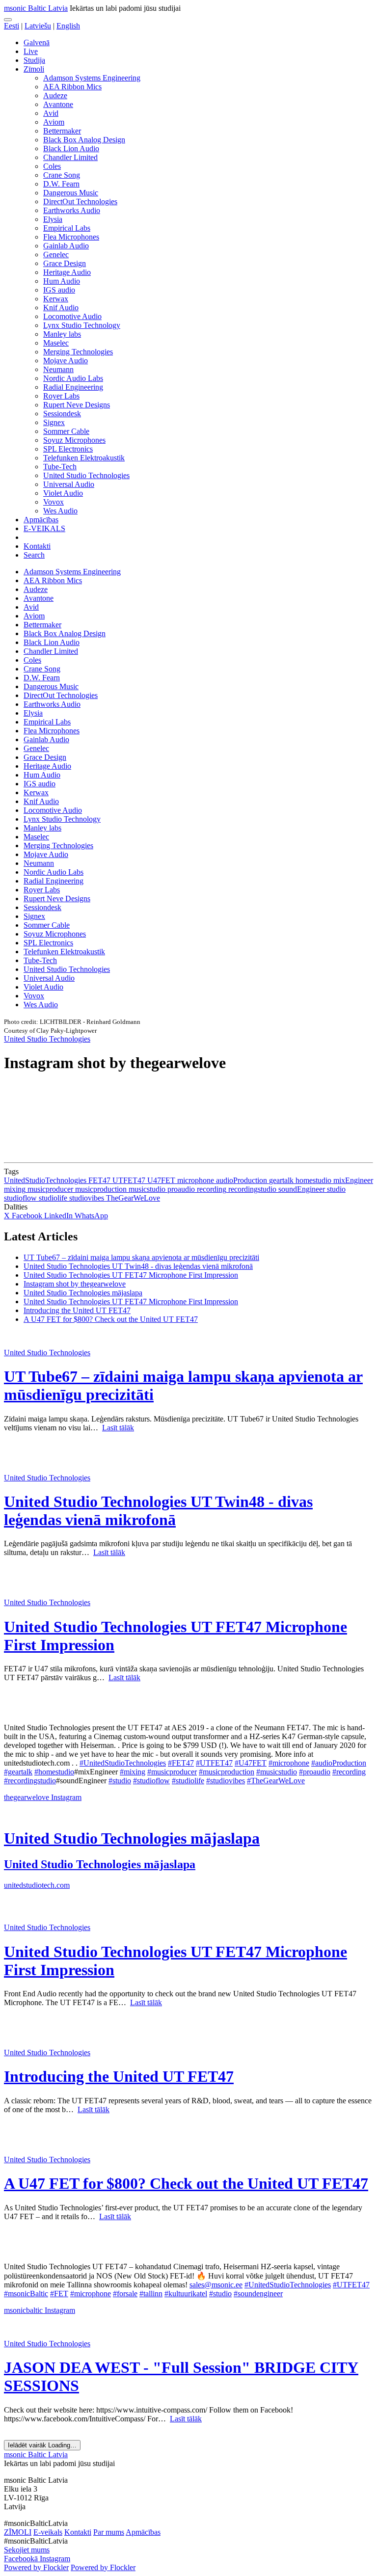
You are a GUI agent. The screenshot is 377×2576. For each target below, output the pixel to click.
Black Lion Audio (71, 148)
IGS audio (59, 290)
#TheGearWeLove (276, 1781)
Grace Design (65, 263)
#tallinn (151, 2294)
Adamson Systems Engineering (92, 78)
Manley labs (62, 334)
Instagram (66, 1797)
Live (31, 51)
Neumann (58, 369)
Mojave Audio (66, 361)
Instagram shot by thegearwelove (75, 1284)
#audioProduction (339, 1763)
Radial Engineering (73, 387)
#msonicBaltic (26, 2294)
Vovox (54, 502)
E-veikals (48, 2532)
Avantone (58, 104)
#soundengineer (258, 2294)
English (68, 26)
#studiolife (188, 1781)
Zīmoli (34, 69)
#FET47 (181, 1763)
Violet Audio (63, 493)
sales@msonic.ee (216, 2285)
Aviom (54, 122)
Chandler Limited (70, 157)
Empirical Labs (67, 228)
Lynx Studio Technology (82, 325)
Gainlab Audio (66, 246)
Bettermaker (62, 131)
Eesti (12, 26)
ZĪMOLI (18, 2532)
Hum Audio (62, 281)
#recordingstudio (30, 1781)
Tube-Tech (60, 467)
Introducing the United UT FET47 (77, 1310)
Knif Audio (61, 308)
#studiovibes (226, 1781)
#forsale (125, 2294)
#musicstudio (277, 1772)
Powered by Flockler (36, 2567)
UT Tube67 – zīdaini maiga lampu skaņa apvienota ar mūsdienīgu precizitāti (141, 1257)
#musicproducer (172, 1772)
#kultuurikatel (186, 2294)
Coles (52, 166)
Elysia (53, 219)
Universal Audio (69, 484)
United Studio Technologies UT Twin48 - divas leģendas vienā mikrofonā (138, 1266)
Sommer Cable (66, 431)
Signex (54, 422)
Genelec (56, 255)
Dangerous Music (71, 193)
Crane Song (62, 175)
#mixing (133, 1772)
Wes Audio (60, 511)
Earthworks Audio (72, 210)
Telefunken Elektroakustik (84, 458)
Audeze (55, 95)
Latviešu (38, 26)
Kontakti (37, 546)
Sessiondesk (62, 414)
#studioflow (151, 1781)
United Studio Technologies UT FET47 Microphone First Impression (131, 1275)
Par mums (109, 2532)
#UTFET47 (214, 1763)
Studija (34, 60)
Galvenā (37, 42)
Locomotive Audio (72, 316)
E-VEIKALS (44, 528)
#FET (59, 2294)
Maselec (56, 343)
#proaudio (315, 1772)
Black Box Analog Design (84, 140)
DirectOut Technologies (80, 201)
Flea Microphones (71, 237)
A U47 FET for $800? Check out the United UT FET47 (111, 1319)
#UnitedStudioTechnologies (123, 1763)
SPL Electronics (68, 449)
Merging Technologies (78, 352)
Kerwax (56, 299)
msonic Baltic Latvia (36, 8)
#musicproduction (227, 1772)
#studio (120, 1781)
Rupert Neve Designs (77, 405)
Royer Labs (61, 396)
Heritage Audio (67, 272)
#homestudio (54, 1772)
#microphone (289, 1763)
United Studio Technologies (86, 475)
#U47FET (251, 1763)
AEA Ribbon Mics (72, 87)
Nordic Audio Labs (73, 378)
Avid (51, 113)
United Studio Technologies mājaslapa (83, 1293)
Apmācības (41, 520)
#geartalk (18, 1772)
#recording (349, 1772)
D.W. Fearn (61, 184)
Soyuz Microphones (74, 440)
